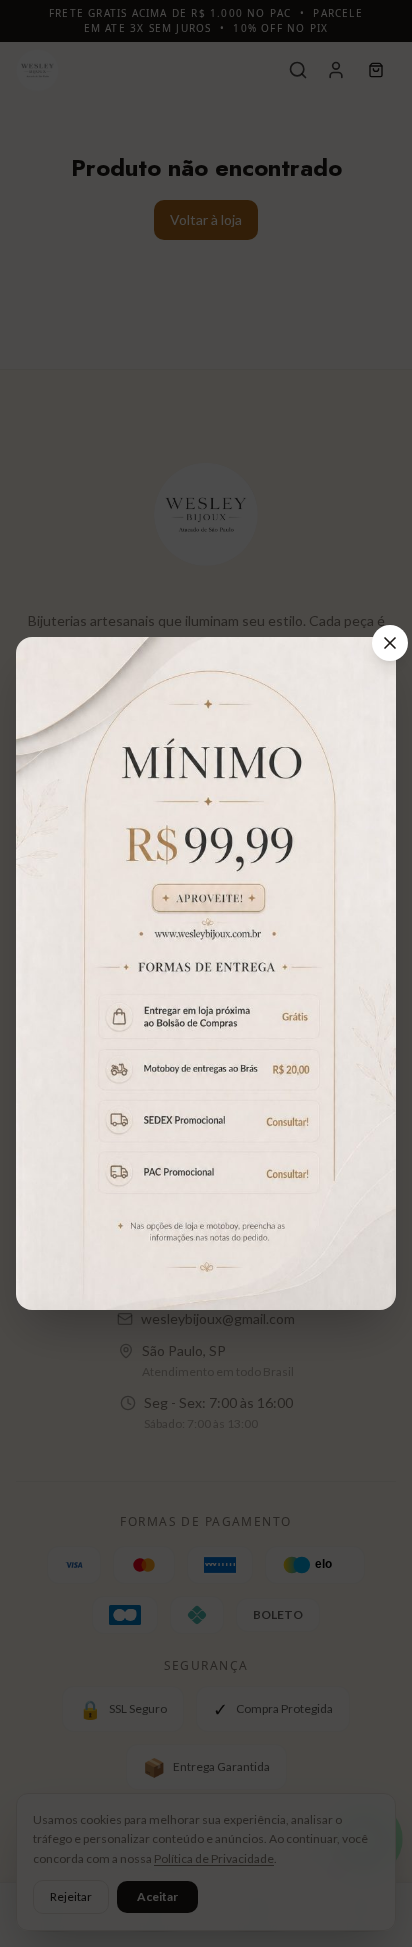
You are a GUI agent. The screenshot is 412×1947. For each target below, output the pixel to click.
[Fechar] (390, 643)
